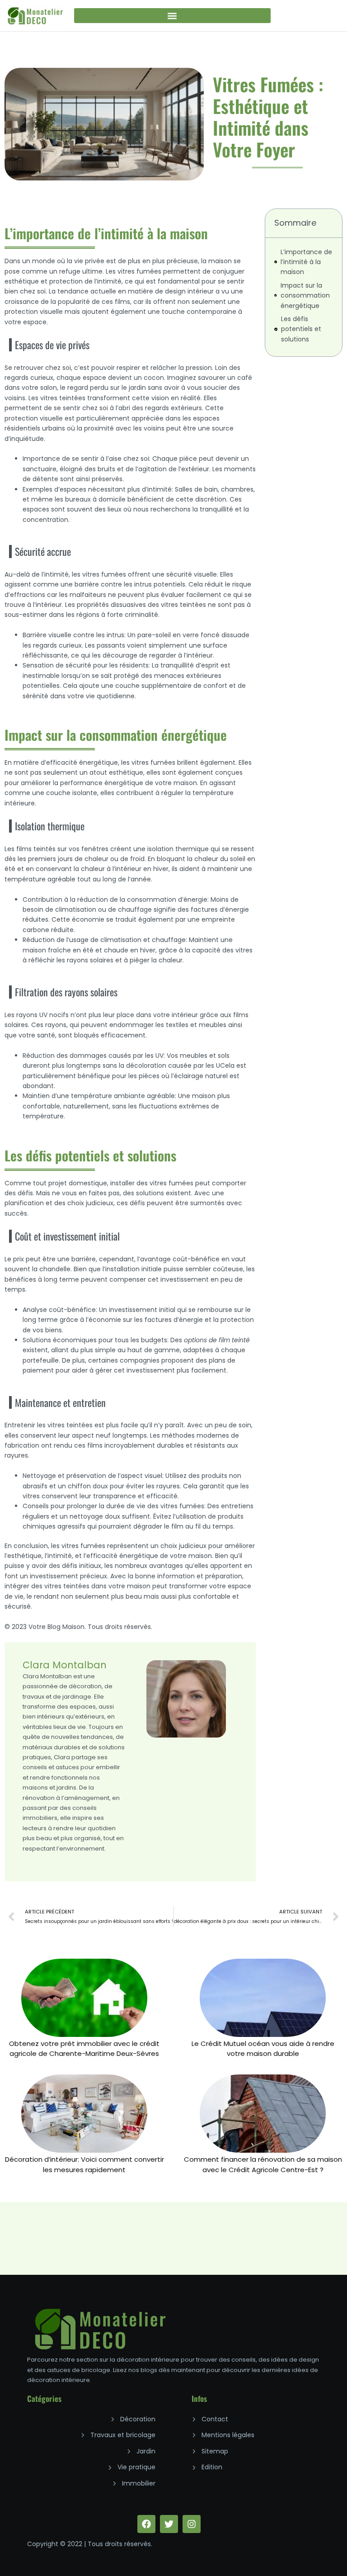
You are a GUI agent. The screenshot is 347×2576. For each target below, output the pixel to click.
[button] (173, 16)
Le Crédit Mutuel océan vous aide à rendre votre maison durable (263, 2048)
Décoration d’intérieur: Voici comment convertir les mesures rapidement (84, 2164)
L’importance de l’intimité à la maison (306, 262)
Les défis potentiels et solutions (301, 329)
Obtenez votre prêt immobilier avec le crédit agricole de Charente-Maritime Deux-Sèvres (84, 2048)
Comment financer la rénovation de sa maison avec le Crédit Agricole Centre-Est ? (263, 2164)
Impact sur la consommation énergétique (305, 296)
